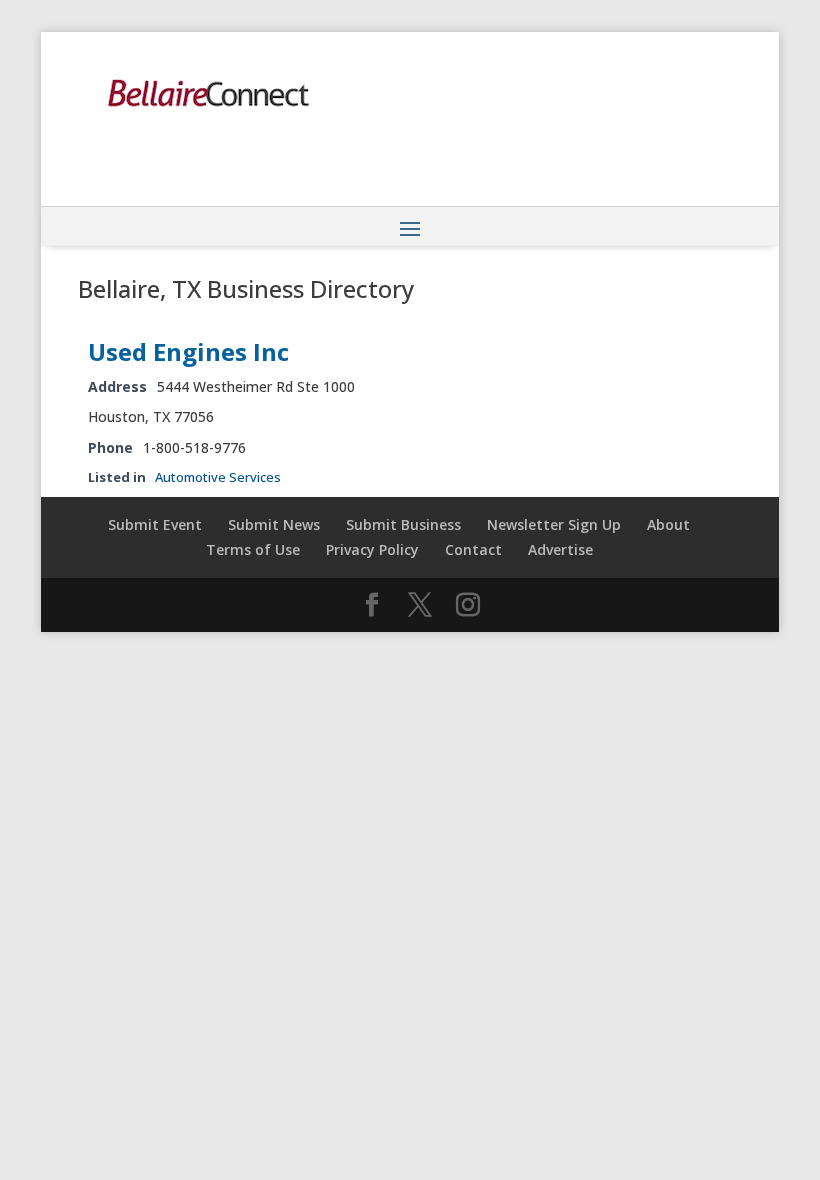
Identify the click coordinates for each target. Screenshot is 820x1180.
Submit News (274, 524)
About (668, 524)
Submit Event (155, 524)
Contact (473, 549)
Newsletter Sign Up (554, 524)
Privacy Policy (372, 549)
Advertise (560, 549)
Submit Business (403, 524)
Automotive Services (218, 477)
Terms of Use (253, 549)
